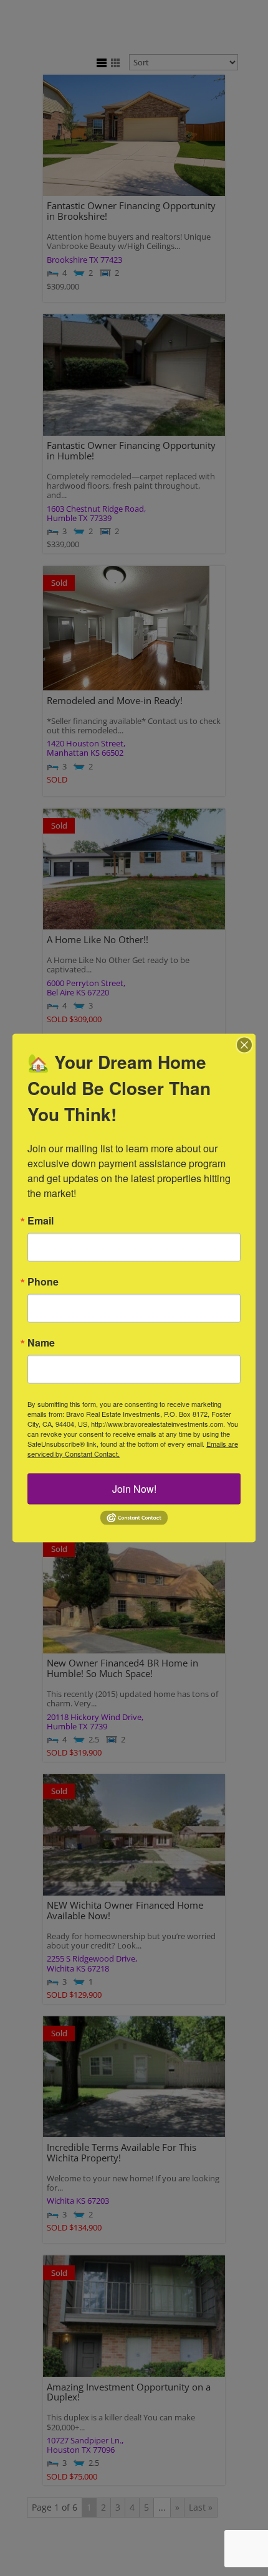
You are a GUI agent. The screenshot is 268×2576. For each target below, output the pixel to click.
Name (41, 1343)
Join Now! (134, 1489)
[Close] (244, 1045)
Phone (43, 1282)
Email (41, 1221)
